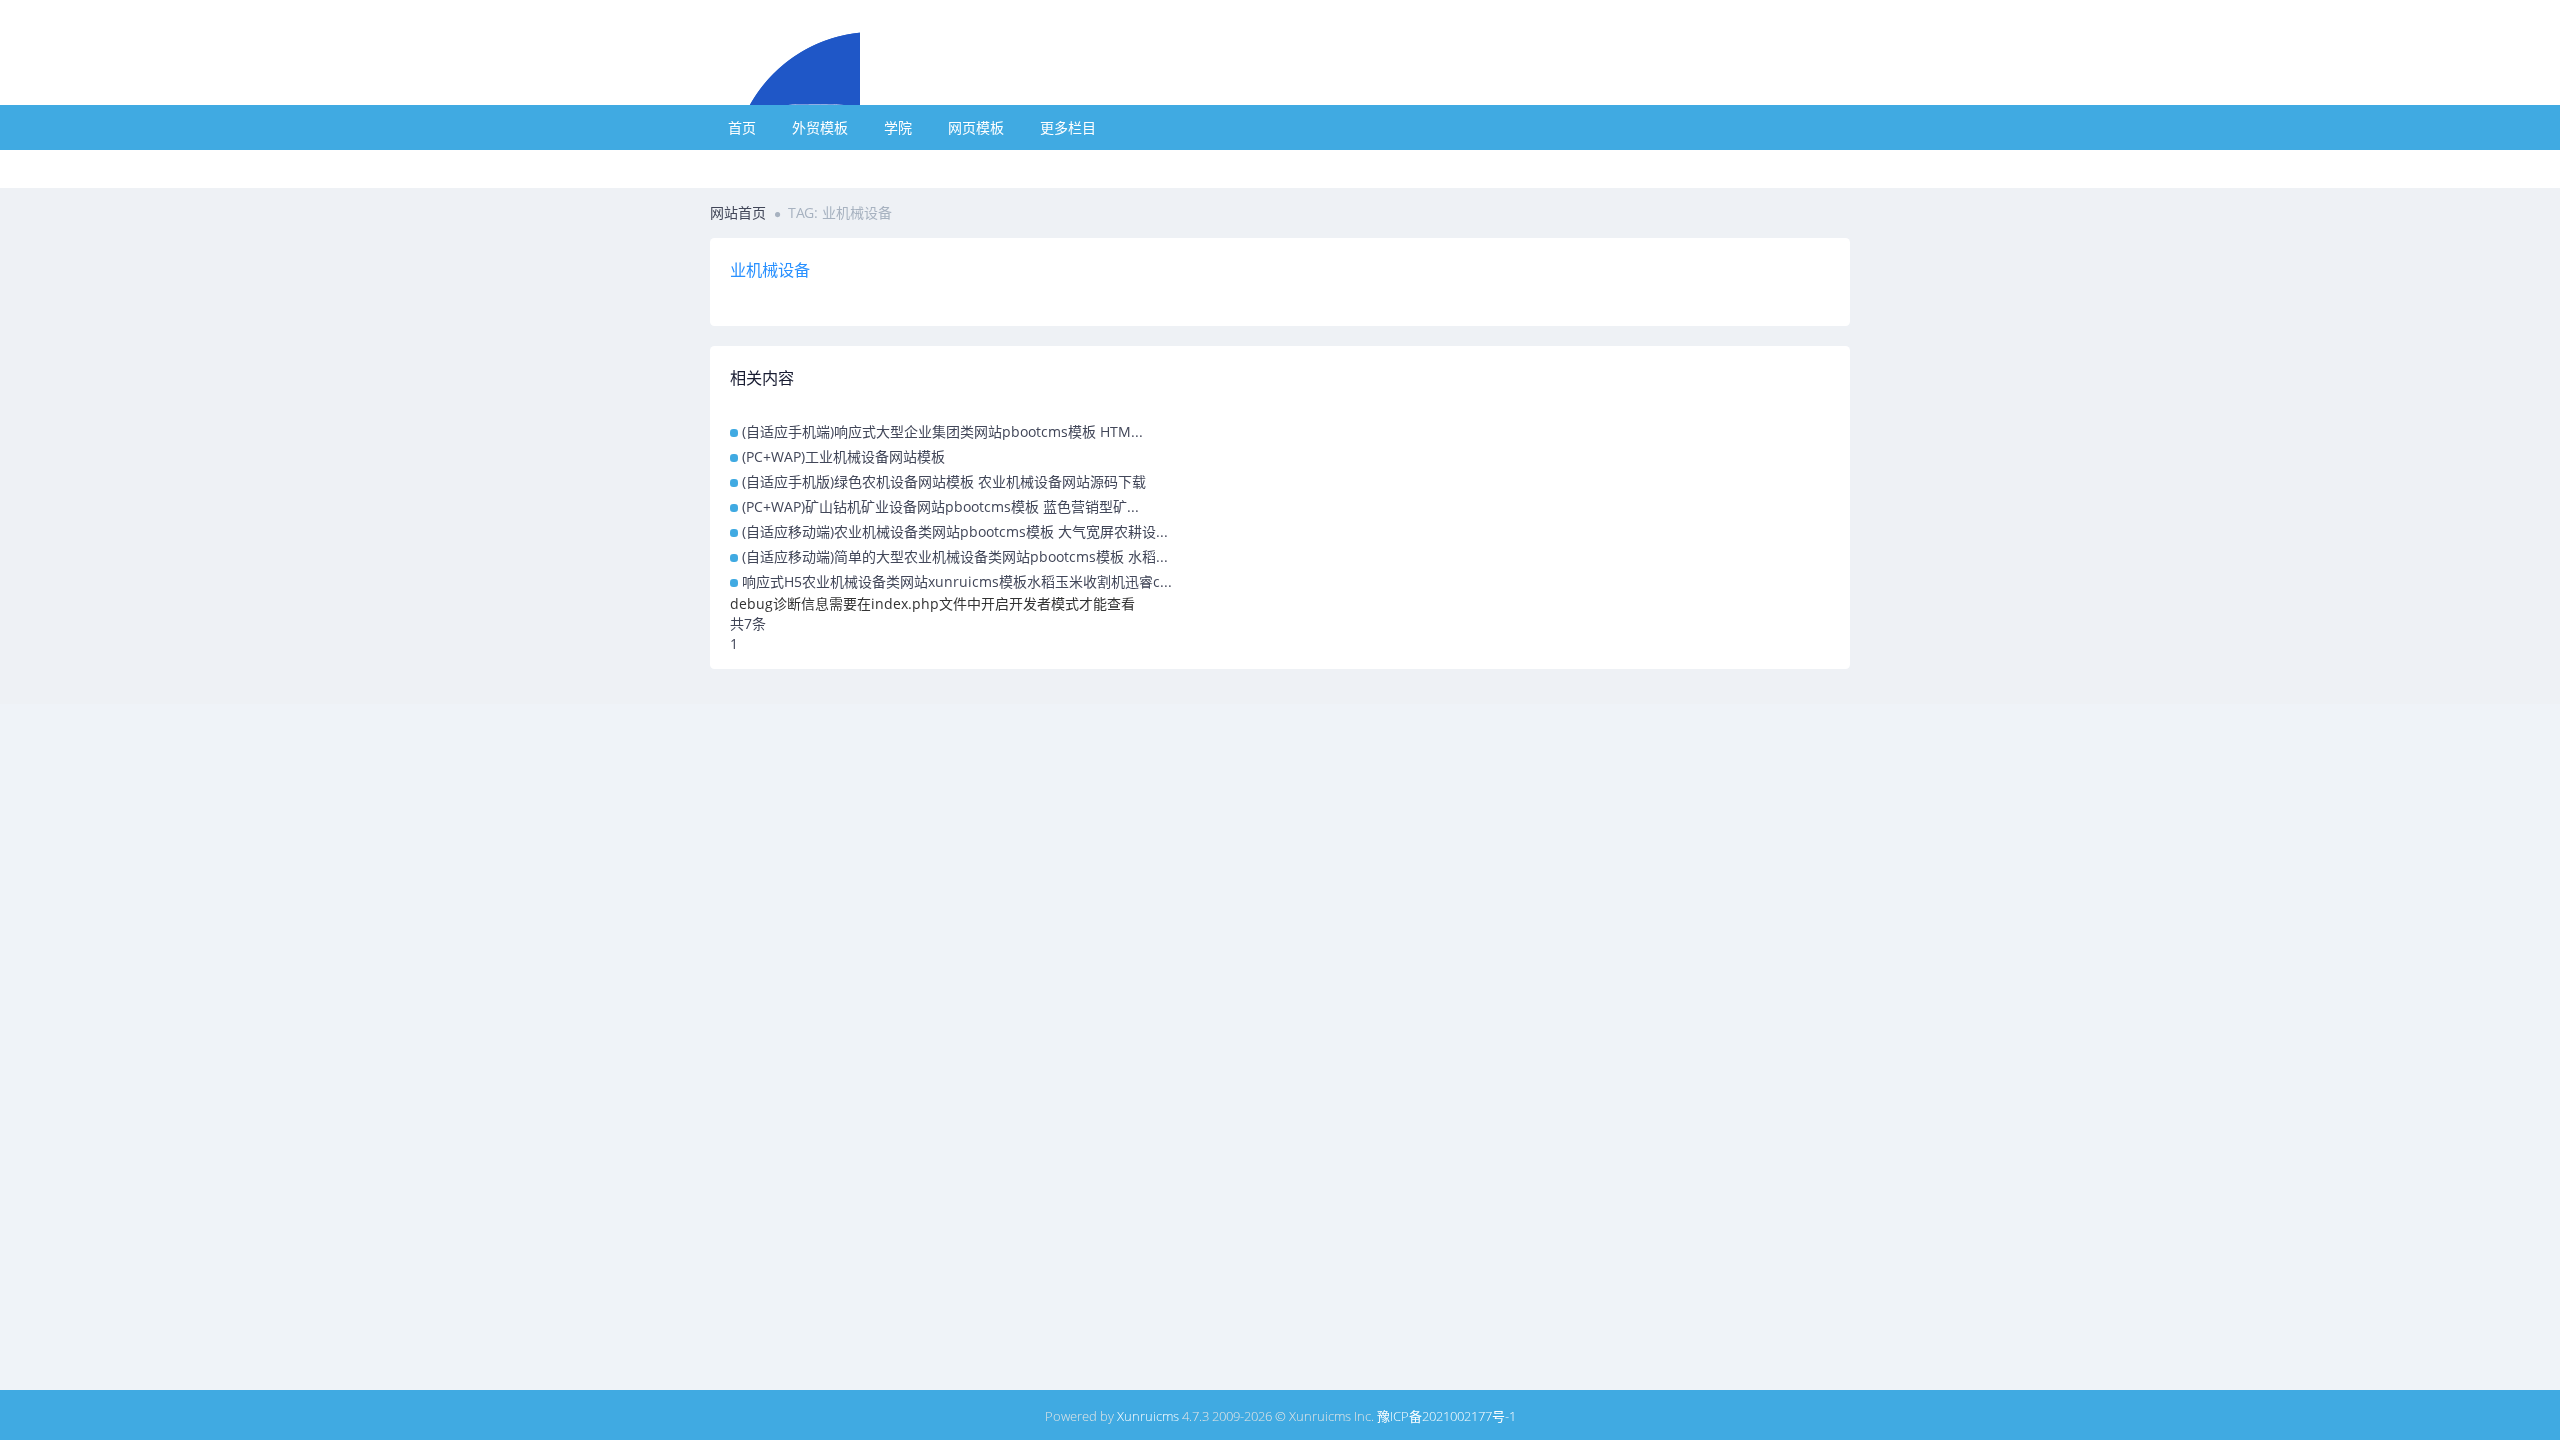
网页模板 (976, 127)
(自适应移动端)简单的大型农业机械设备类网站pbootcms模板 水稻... (955, 556)
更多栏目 (1068, 127)
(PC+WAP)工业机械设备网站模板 (843, 456)
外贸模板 (820, 127)
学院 (898, 127)
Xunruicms (1148, 1416)
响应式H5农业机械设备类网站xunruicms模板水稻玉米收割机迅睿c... (957, 581)
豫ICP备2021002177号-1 (1446, 1416)
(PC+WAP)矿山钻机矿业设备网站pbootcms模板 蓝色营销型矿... (940, 506)
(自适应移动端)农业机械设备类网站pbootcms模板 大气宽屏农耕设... (955, 531)
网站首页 (738, 212)
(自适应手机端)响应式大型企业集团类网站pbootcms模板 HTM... (942, 431)
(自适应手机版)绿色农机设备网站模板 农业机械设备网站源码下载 (944, 481)
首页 (742, 127)
